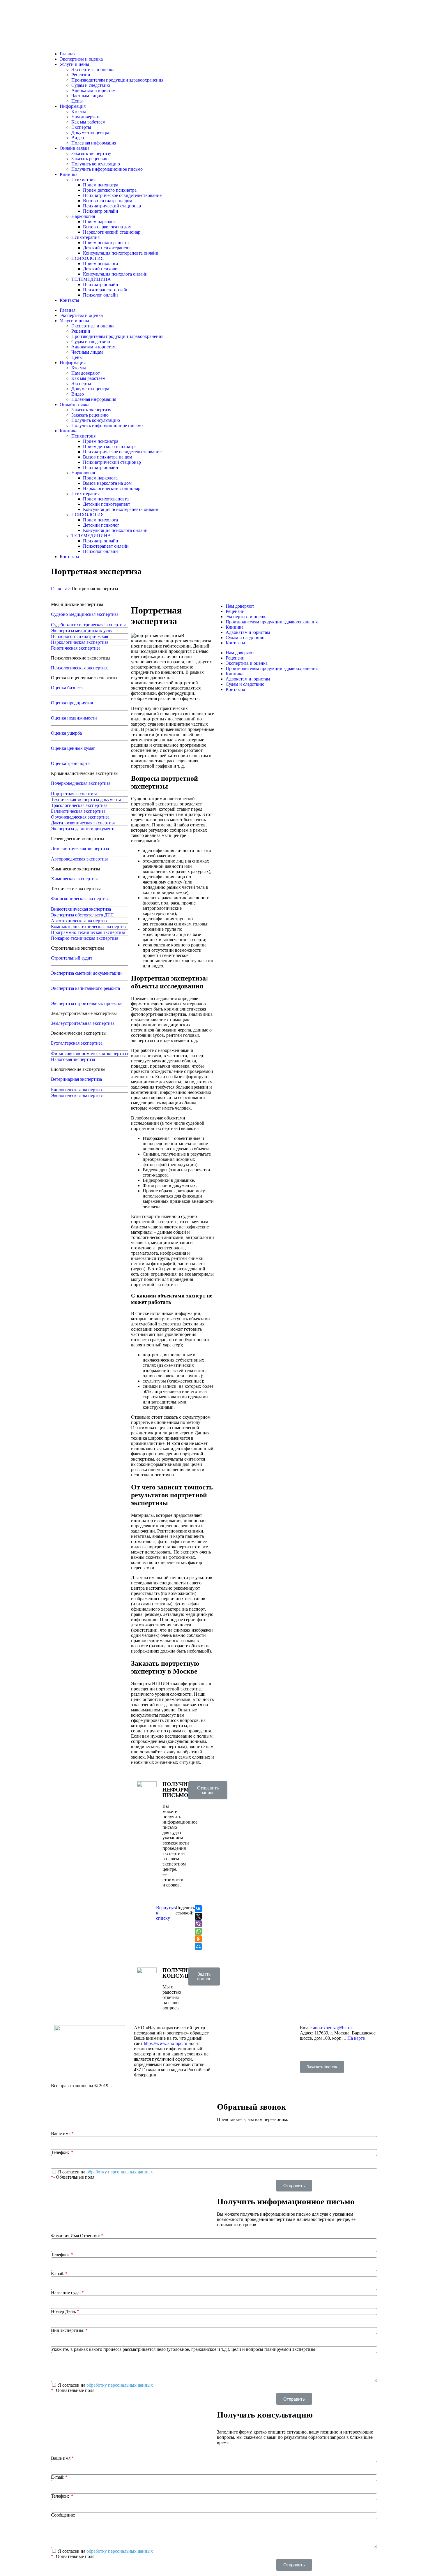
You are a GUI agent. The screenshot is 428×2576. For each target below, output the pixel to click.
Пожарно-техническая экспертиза (85, 938)
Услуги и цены (74, 64)
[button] (208, 1790)
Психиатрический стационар (112, 206)
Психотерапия (85, 237)
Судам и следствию (91, 85)
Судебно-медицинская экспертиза (85, 614)
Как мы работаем (88, 122)
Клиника (69, 174)
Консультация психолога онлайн (115, 274)
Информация (73, 106)
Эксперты (81, 127)
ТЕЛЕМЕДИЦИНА (91, 279)
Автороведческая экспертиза (80, 859)
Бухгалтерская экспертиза (77, 1043)
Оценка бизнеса (67, 688)
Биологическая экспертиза (77, 1090)
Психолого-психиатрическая (79, 636)
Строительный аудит (72, 958)
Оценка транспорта (70, 763)
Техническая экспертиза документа (86, 799)
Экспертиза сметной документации (86, 973)
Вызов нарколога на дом (107, 227)
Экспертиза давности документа (83, 829)
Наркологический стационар (112, 232)
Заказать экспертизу (91, 153)
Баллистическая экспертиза (78, 811)
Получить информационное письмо (107, 169)
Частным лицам (87, 96)
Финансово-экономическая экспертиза (89, 1054)
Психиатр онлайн (101, 211)
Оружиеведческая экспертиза (80, 817)
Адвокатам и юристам (93, 90)
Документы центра (90, 132)
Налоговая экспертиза (73, 1059)
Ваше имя (61, 2133)
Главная (68, 54)
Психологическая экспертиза (80, 668)
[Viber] (198, 1924)
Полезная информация (94, 143)
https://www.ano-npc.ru (166, 2043)
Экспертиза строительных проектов (87, 1003)
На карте (356, 2038)
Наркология (83, 216)
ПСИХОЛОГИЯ (88, 258)
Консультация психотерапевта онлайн (121, 253)
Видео (78, 138)
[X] (198, 1916)
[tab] (90, 604)
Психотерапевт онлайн (106, 290)
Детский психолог (101, 269)
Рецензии (81, 75)
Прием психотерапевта (106, 243)
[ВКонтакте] (198, 1909)
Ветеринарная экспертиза (76, 1079)
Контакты (69, 300)
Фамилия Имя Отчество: (75, 2236)
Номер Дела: (63, 2311)
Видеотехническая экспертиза (81, 909)
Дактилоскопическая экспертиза (83, 823)
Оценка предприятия (72, 703)
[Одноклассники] (198, 1939)
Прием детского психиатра (110, 190)
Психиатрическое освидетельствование (122, 195)
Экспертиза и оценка (247, 617)
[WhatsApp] (198, 1931)
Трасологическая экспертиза (79, 805)
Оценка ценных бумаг (73, 748)
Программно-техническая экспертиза (88, 932)
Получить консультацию (96, 164)
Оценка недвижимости (74, 718)
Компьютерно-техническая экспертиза (89, 926)
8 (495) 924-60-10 (317, 2048)
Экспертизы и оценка (81, 59)
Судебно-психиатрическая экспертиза (89, 625)
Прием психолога (100, 263)
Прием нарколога (100, 222)
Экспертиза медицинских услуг (83, 631)
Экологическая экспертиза (77, 1095)
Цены (77, 101)
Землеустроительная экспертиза (83, 1023)
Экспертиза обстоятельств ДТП (82, 915)
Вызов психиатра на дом (108, 201)
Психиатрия (83, 180)
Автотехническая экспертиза (80, 921)
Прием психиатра (101, 185)
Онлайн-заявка (75, 148)
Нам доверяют (86, 117)
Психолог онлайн (100, 295)
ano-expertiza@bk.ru (332, 2028)
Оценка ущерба (66, 733)
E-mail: (58, 2273)
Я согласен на (105, 2172)
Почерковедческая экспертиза (81, 783)
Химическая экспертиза (75, 879)
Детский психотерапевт (107, 248)
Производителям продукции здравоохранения (117, 80)
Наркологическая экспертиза (80, 642)
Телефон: (61, 2152)
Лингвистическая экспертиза (80, 848)
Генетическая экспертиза (76, 648)
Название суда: (66, 2292)
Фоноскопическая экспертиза (80, 899)
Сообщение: (63, 2515)
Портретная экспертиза (74, 794)
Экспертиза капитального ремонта (85, 988)
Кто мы (79, 111)
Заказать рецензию (90, 159)
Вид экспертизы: (68, 2330)
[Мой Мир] (198, 1946)
